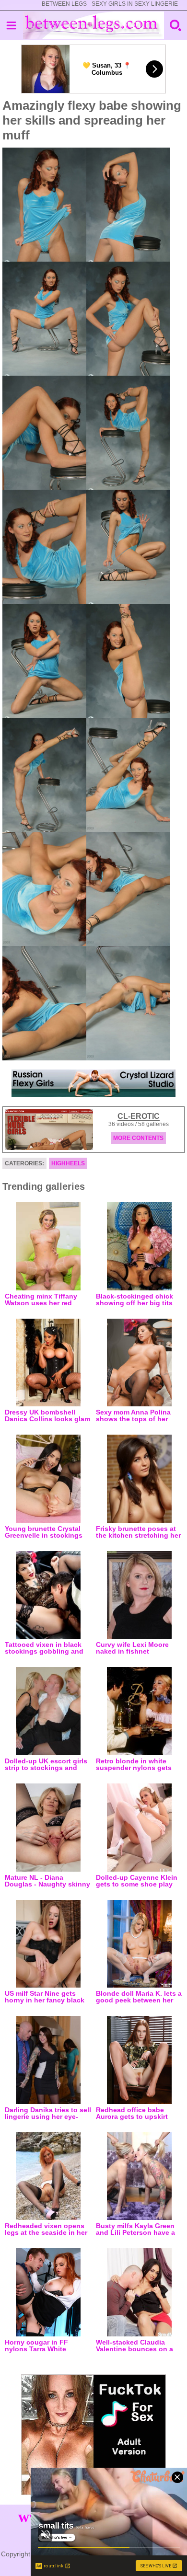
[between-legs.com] (94, 25)
